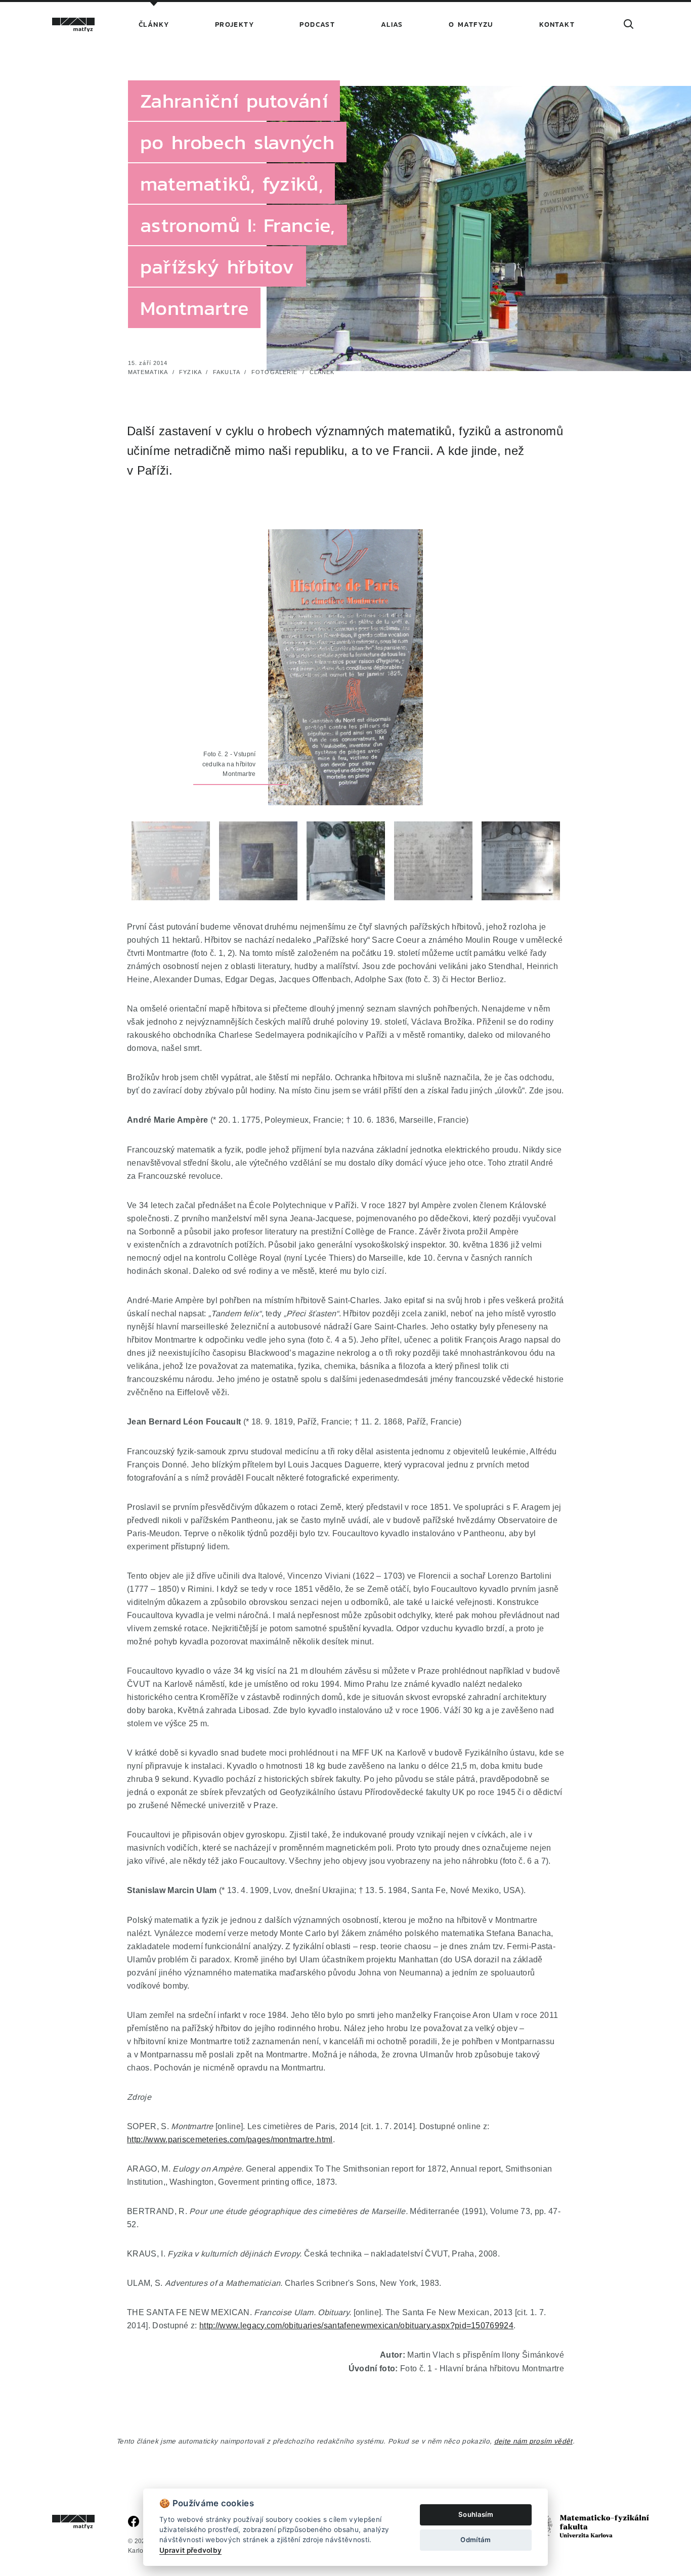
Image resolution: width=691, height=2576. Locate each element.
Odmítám (476, 2540)
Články (154, 25)
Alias (392, 25)
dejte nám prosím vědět (533, 2441)
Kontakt (557, 25)
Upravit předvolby (190, 2550)
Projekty (234, 25)
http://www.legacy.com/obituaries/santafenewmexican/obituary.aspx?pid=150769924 (356, 2325)
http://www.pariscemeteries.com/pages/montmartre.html (230, 2139)
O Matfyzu (471, 25)
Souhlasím (476, 2514)
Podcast (317, 25)
